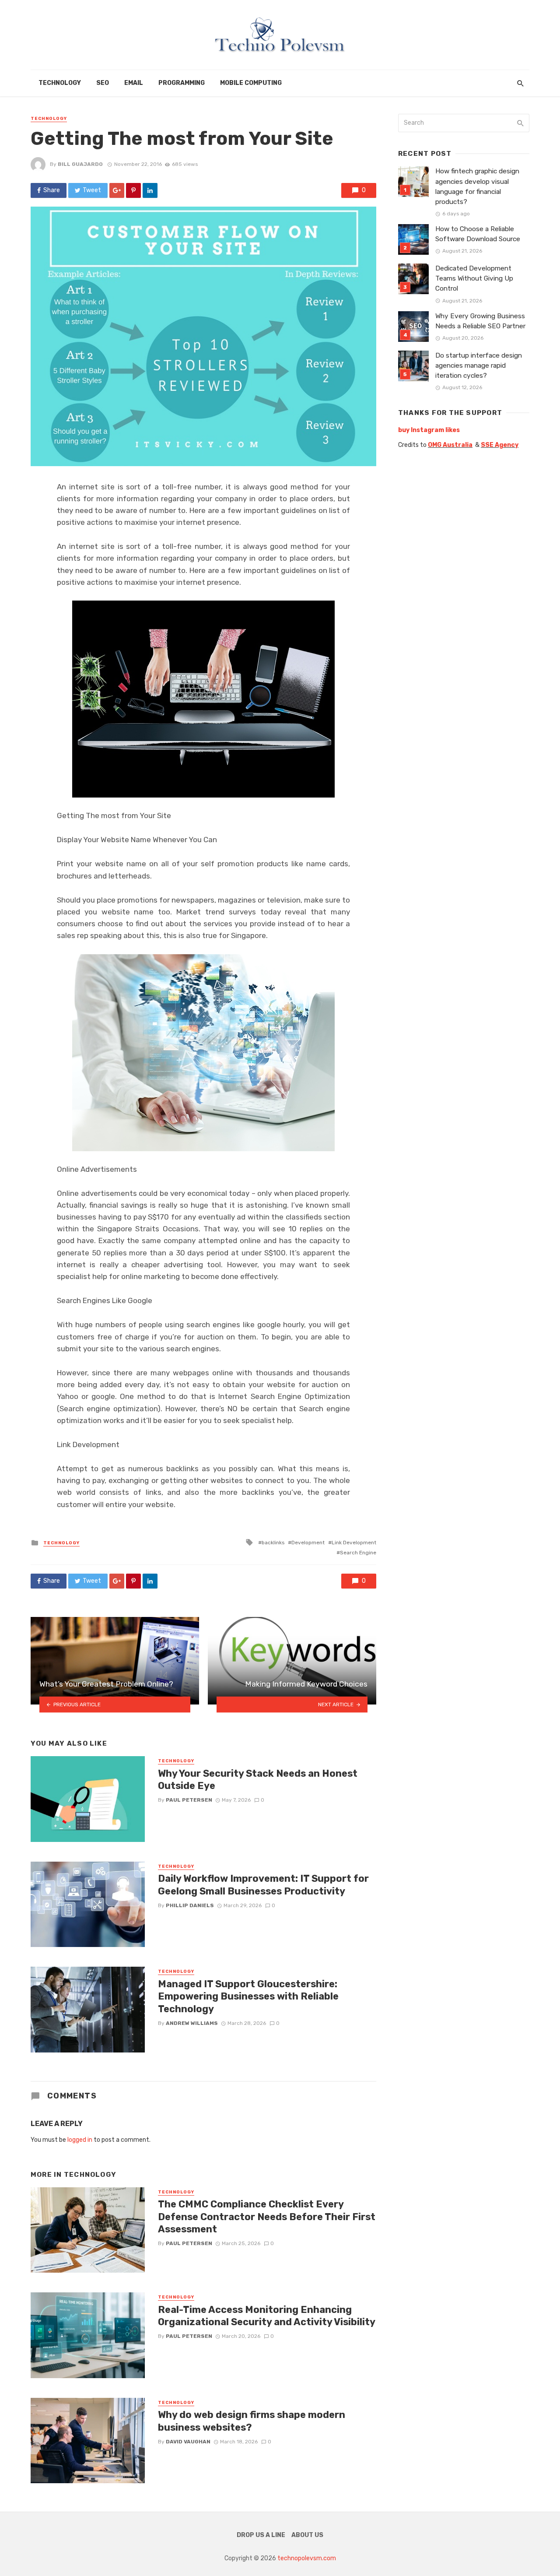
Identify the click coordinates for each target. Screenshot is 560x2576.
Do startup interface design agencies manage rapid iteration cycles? (479, 365)
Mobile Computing (251, 83)
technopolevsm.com (307, 2558)
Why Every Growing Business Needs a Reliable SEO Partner (480, 321)
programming (182, 83)
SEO (103, 83)
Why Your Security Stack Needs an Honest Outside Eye (258, 1780)
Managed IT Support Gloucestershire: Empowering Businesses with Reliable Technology (248, 1996)
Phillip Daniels (190, 1905)
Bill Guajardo (80, 164)
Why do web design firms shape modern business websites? (252, 2421)
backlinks (273, 1543)
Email (134, 83)
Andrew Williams (192, 2023)
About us (307, 2535)
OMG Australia (450, 445)
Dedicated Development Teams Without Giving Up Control (474, 278)
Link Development (354, 1543)
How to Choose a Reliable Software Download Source (478, 234)
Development (308, 1543)
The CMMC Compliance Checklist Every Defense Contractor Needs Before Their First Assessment (267, 2217)
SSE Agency (500, 445)
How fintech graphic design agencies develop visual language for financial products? (477, 186)
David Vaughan (188, 2442)
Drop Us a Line (261, 2535)
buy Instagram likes (429, 430)
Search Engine (358, 1553)
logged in (80, 2140)
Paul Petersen (189, 1800)
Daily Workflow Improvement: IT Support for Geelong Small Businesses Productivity (263, 1885)
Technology (60, 83)
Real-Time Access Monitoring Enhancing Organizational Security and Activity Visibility (267, 2316)
